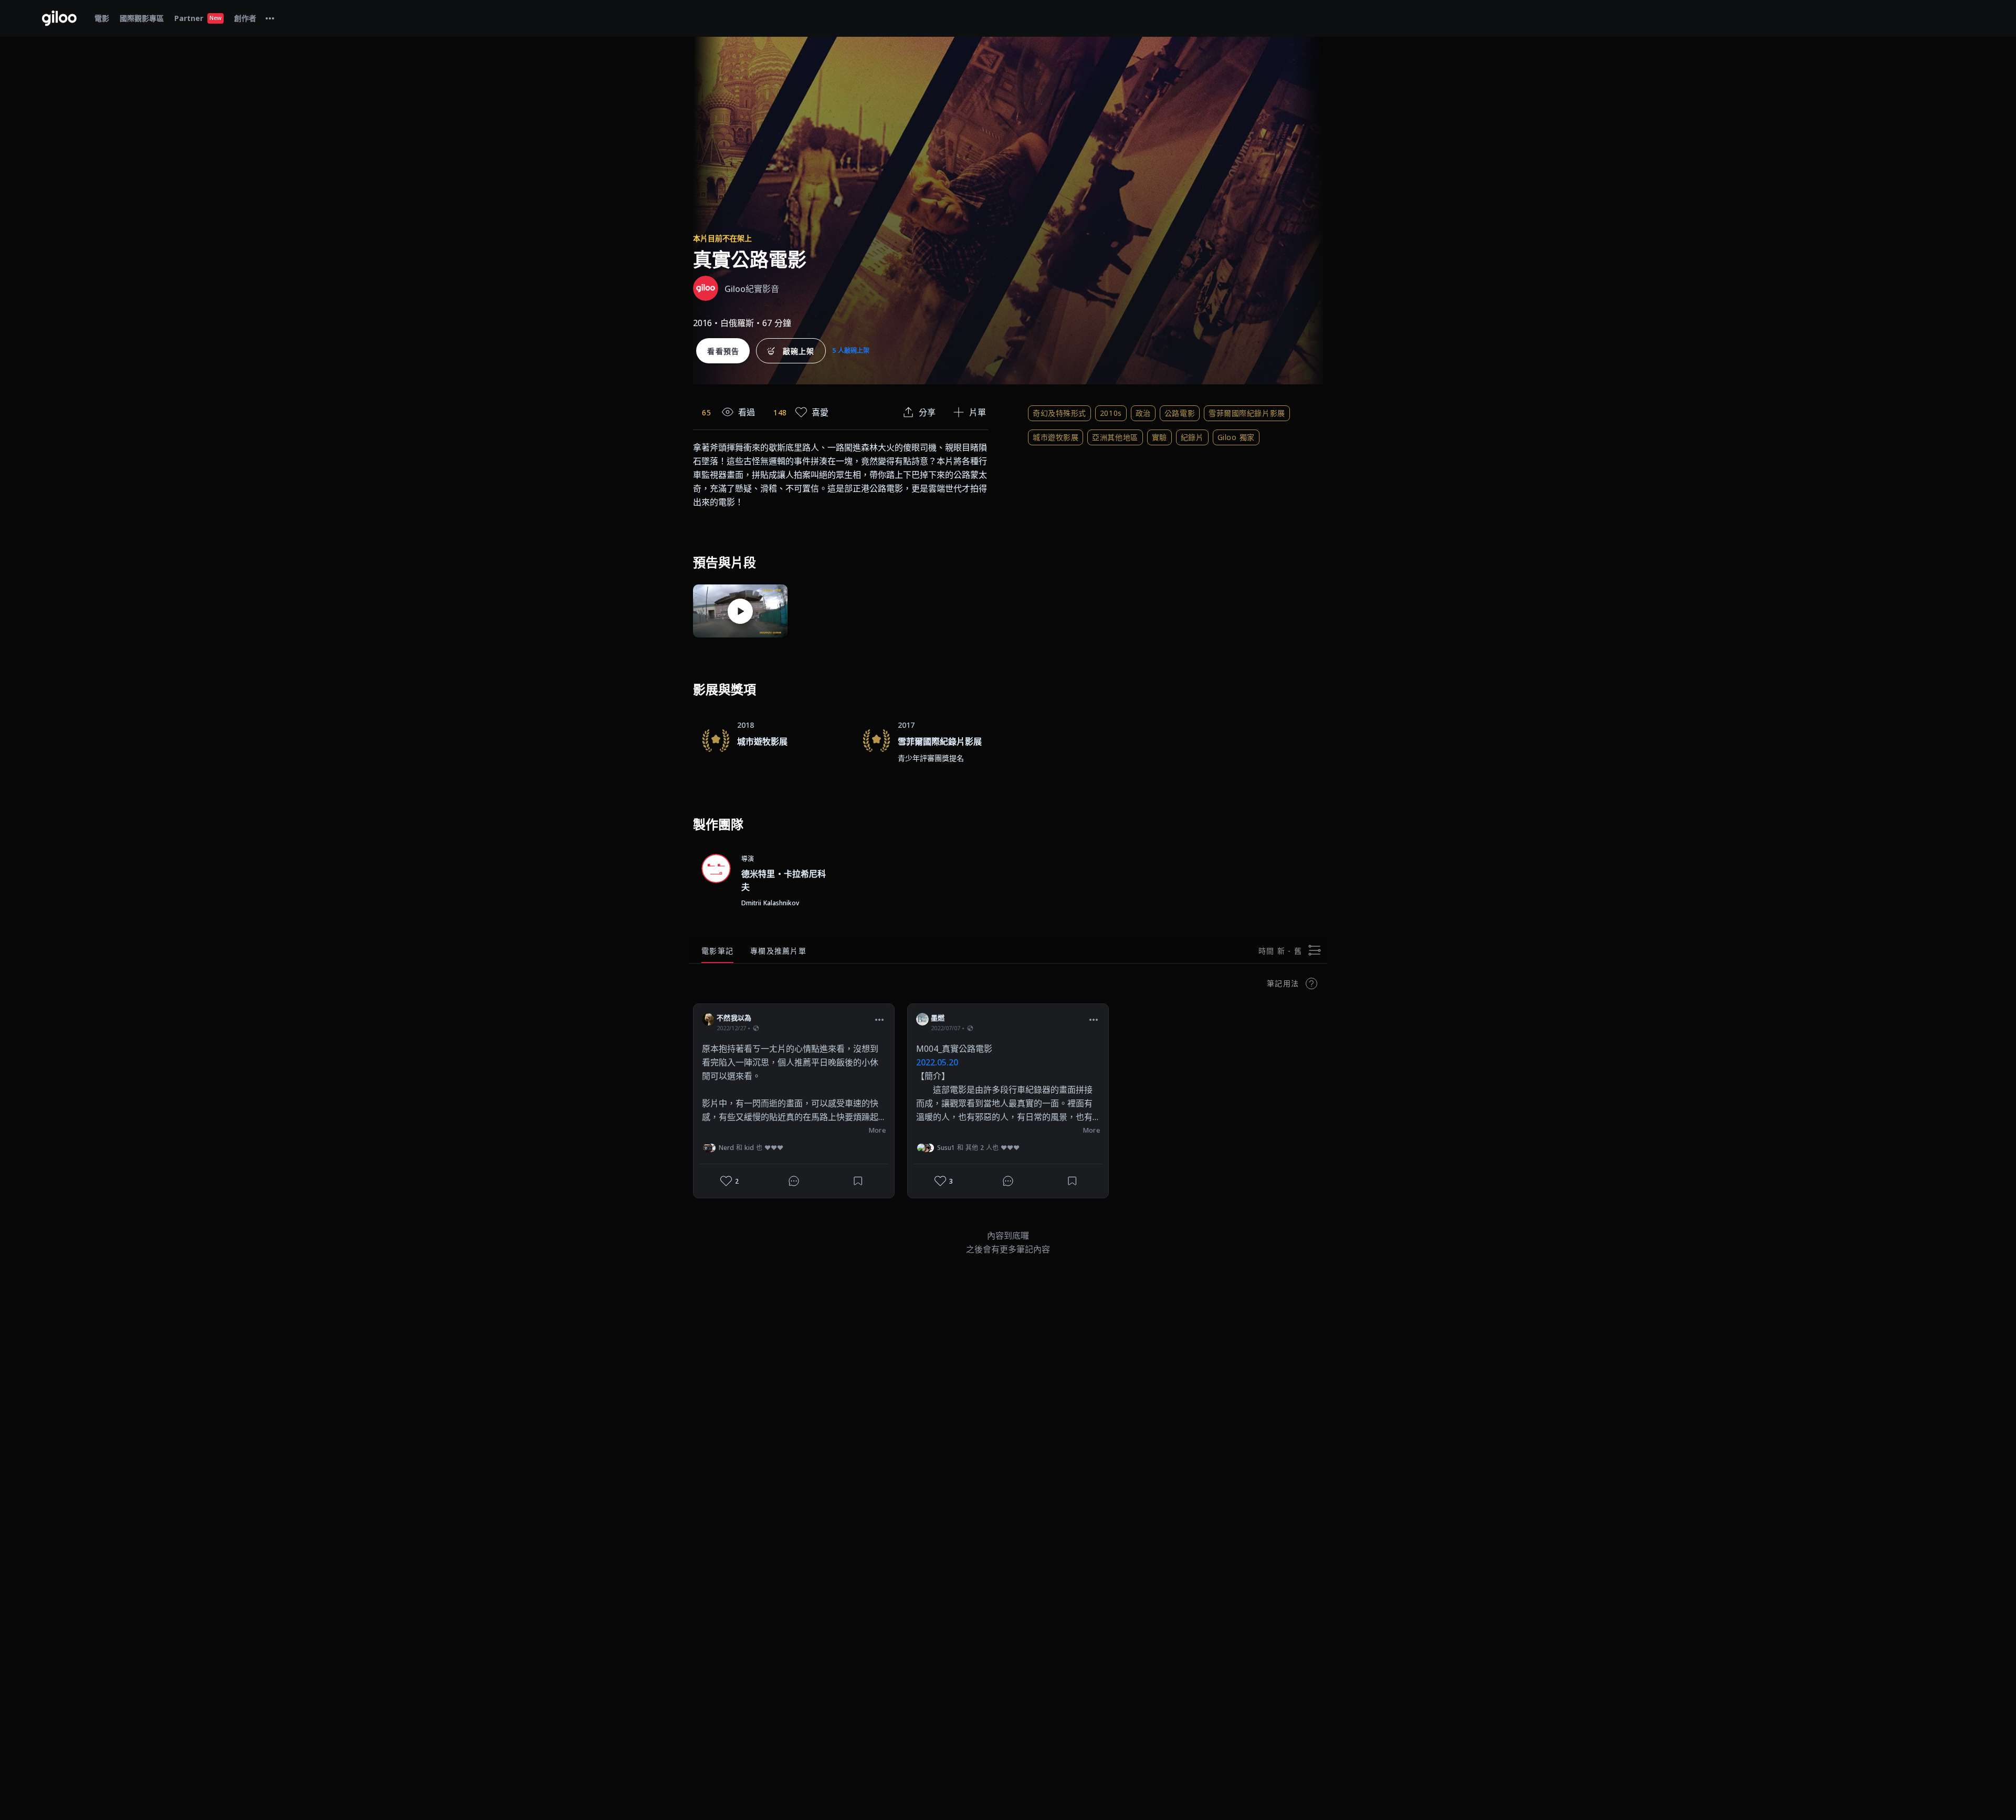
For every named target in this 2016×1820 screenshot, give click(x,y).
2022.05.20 (937, 1062)
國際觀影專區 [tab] (142, 18)
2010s (1111, 413)
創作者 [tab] (245, 18)
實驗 (1159, 437)
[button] (879, 1019)
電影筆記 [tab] (717, 951)
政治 (1143, 413)
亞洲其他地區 (1115, 437)
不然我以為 (734, 1018)
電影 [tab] (102, 18)
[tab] (270, 18)
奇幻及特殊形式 (1059, 413)
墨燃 (938, 1018)
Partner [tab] (198, 18)
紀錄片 (1192, 437)
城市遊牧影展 (1056, 437)
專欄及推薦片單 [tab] (778, 951)
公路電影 (1180, 413)
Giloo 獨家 (1236, 437)
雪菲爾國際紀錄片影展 (1247, 413)
